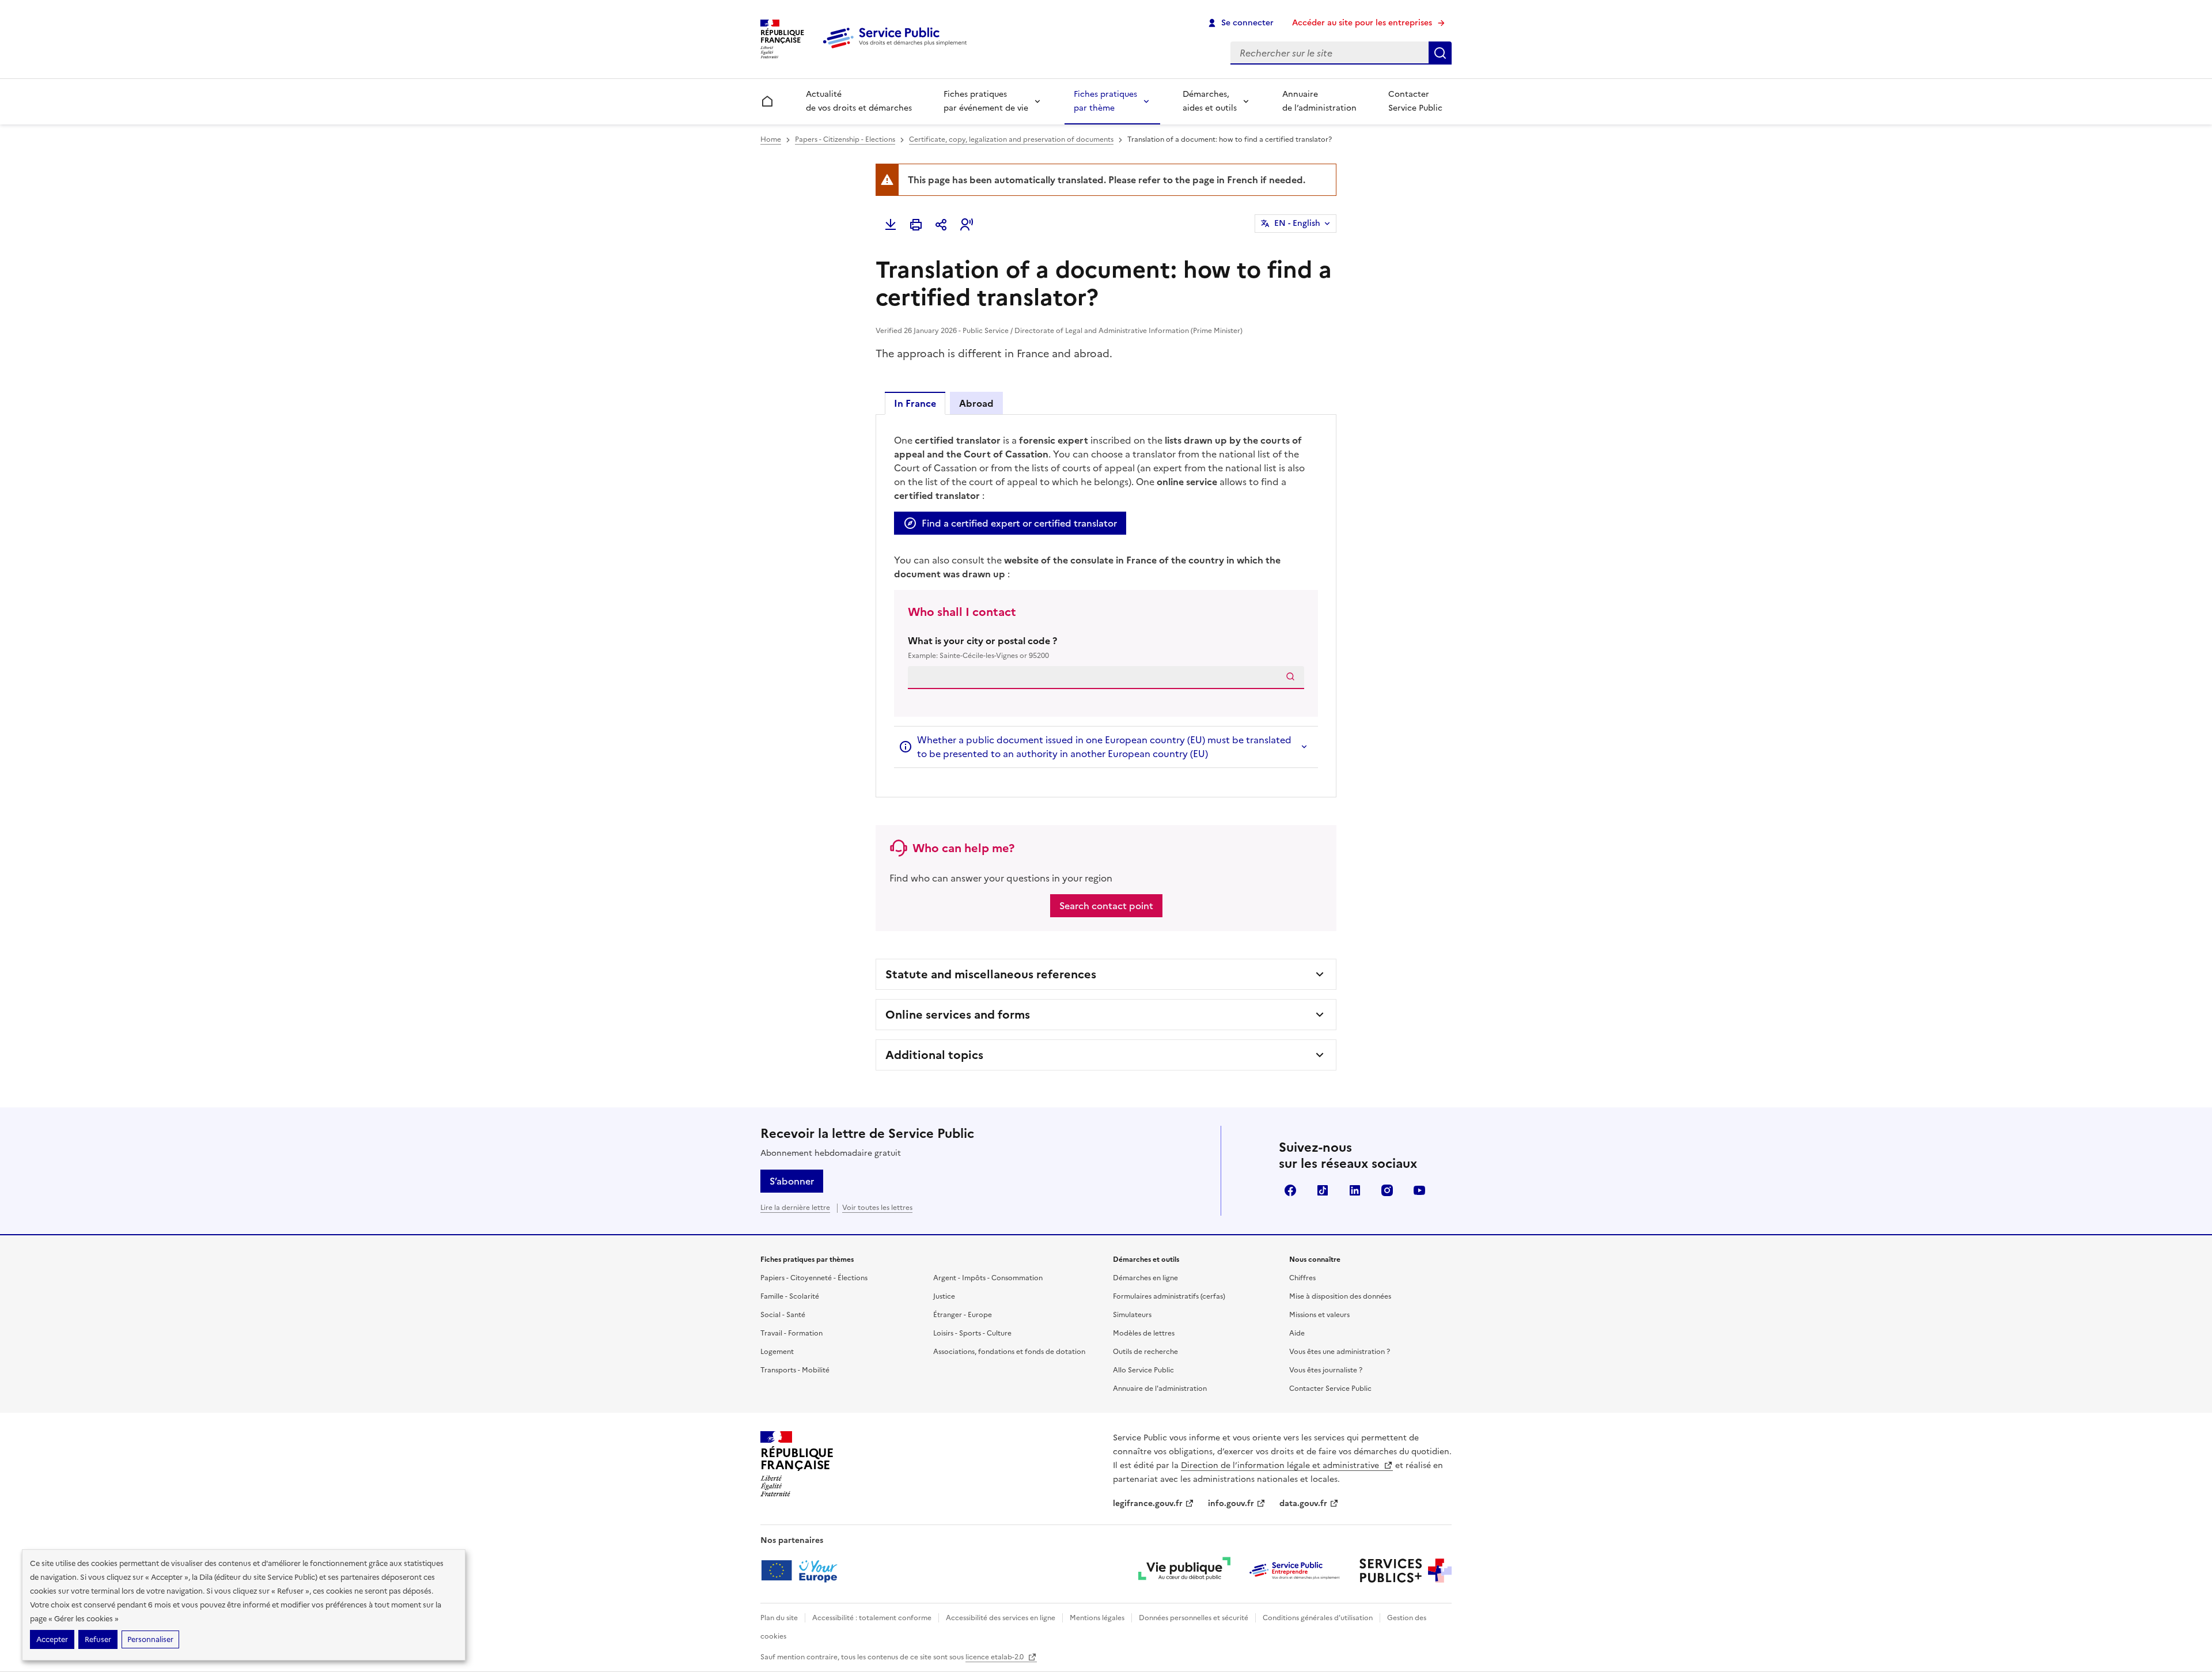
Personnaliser (150, 1639)
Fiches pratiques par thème (1105, 101)
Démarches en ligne (1145, 1278)
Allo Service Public (1143, 1370)
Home (771, 139)
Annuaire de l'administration (1160, 1389)
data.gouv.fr (1303, 1503)
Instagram (1387, 1190)
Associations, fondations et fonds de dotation (1009, 1352)
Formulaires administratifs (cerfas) (1169, 1296)
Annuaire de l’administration (1319, 101)
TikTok (1323, 1190)
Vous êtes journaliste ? (1326, 1370)
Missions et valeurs (1319, 1315)
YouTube (1419, 1190)
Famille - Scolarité (790, 1296)
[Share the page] (941, 225)
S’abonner (792, 1181)
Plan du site (779, 1618)
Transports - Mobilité (795, 1370)
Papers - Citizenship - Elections (845, 139)
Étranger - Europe (963, 1315)
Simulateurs (1132, 1315)
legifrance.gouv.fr (1148, 1503)
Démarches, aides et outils (1210, 101)
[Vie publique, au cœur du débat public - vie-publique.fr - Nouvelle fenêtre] (1184, 1571)
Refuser (98, 1639)
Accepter (52, 1639)
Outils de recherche (1145, 1352)
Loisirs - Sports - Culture (972, 1333)
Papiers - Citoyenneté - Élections (814, 1278)
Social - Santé (783, 1315)
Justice (944, 1296)
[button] (967, 225)
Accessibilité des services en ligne (1001, 1618)
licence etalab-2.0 (995, 1657)
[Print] (916, 225)
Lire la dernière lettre (795, 1208)
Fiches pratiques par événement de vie (986, 101)
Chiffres (1302, 1278)
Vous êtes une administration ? (1340, 1352)
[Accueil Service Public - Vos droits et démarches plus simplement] (897, 49)
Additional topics (934, 1055)
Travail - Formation (791, 1333)
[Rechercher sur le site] (1440, 53)
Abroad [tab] (976, 403)
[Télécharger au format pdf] (891, 225)
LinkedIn (1355, 1190)
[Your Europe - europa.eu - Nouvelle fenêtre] (803, 1571)
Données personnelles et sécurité (1194, 1618)
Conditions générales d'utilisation (1318, 1618)
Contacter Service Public (1415, 101)
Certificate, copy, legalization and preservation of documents (1011, 139)
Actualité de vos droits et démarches (859, 101)
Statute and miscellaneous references (991, 974)
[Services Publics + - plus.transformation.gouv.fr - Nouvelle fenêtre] (1406, 1571)
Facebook (1290, 1190)
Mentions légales (1097, 1618)
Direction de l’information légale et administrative (1281, 1465)
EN (1297, 223)
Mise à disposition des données (1340, 1296)
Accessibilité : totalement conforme (872, 1618)
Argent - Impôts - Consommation (988, 1278)
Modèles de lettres (1144, 1333)
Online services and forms (958, 1015)
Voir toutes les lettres (877, 1208)
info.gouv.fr (1231, 1503)
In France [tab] (915, 403)
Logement (777, 1352)
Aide (1297, 1333)
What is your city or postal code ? (982, 647)
